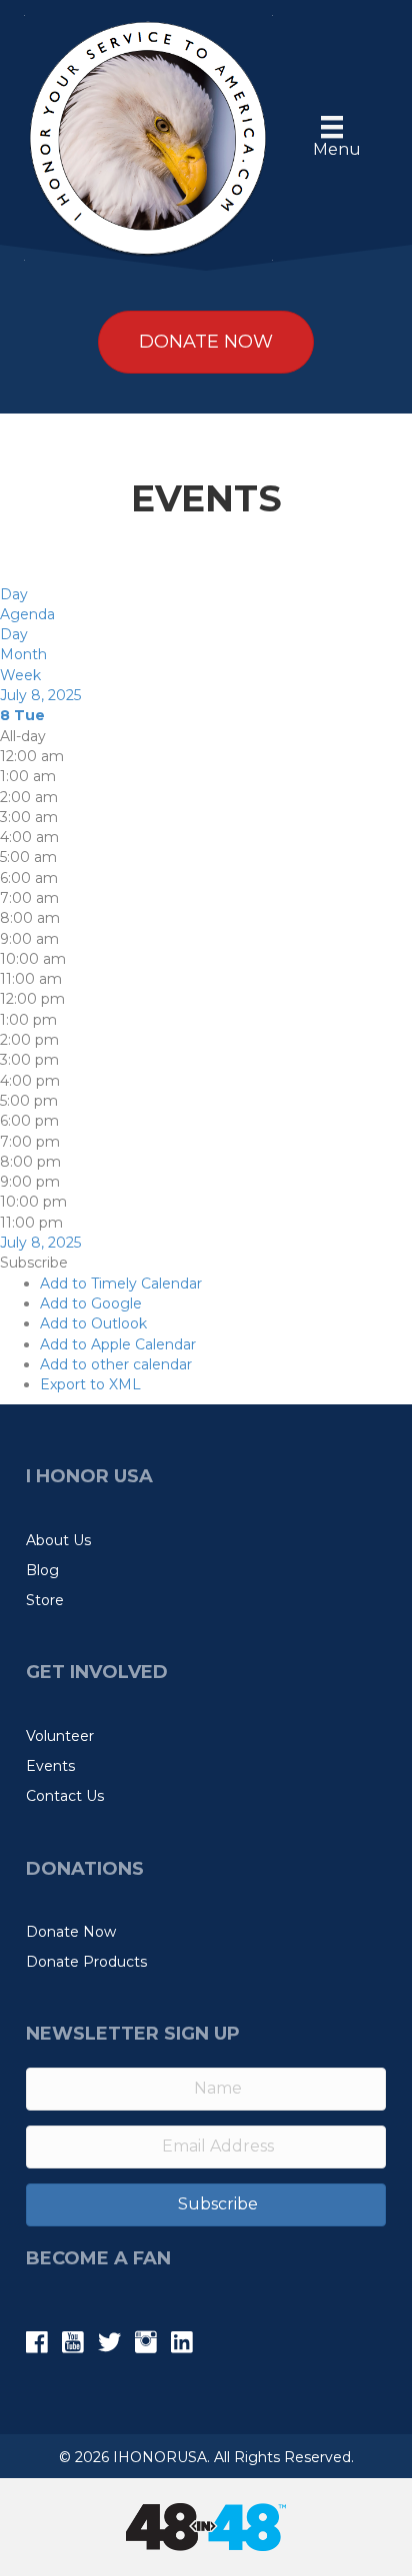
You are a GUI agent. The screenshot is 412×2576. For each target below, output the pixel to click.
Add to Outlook (93, 1323)
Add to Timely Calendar (121, 1284)
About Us (58, 1540)
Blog (42, 1570)
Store (45, 1600)
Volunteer (60, 1736)
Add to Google (91, 1303)
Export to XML (90, 1384)
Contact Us (65, 1796)
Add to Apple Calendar (118, 1344)
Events (50, 1766)
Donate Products (86, 1962)
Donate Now (71, 1932)
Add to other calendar (116, 1364)
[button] (34, 1263)
